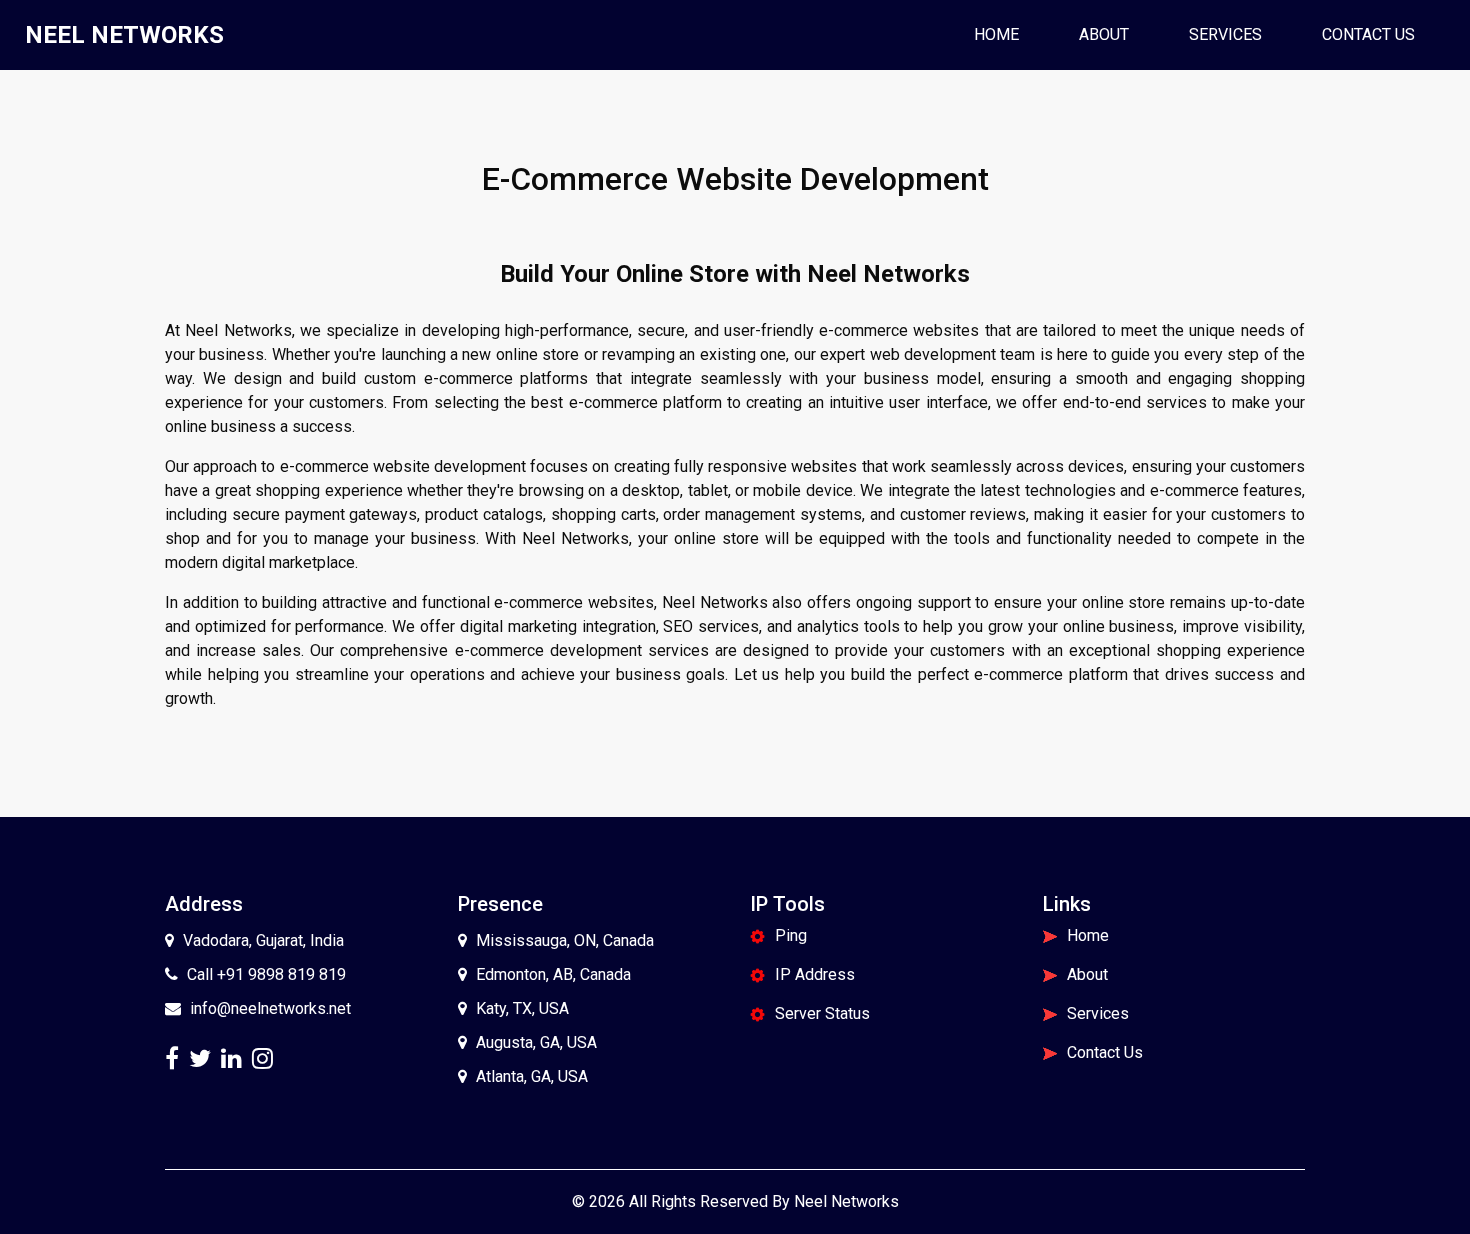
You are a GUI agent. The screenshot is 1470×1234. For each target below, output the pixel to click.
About (1104, 34)
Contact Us (1368, 34)
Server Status (822, 1013)
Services (1225, 34)
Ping (791, 935)
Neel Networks (846, 1201)
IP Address (815, 974)
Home (1004, 34)
